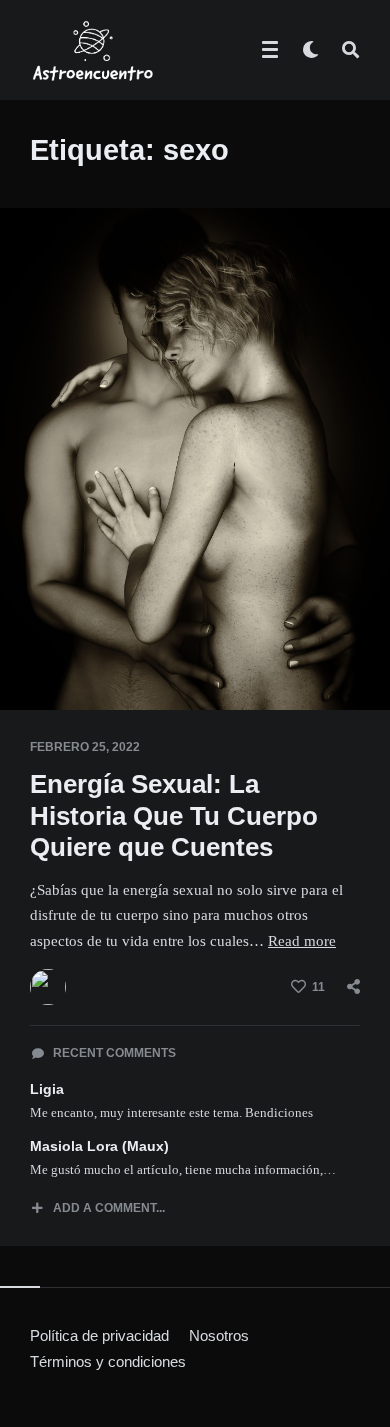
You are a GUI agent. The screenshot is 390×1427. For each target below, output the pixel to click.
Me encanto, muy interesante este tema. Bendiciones (171, 1112)
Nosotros (219, 1335)
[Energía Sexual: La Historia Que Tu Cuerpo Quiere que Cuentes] (30, 660)
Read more (302, 941)
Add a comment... (109, 1208)
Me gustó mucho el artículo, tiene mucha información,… (183, 1169)
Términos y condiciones (108, 1361)
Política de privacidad (99, 1335)
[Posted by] (48, 987)
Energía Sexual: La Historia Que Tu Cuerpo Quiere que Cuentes (174, 815)
